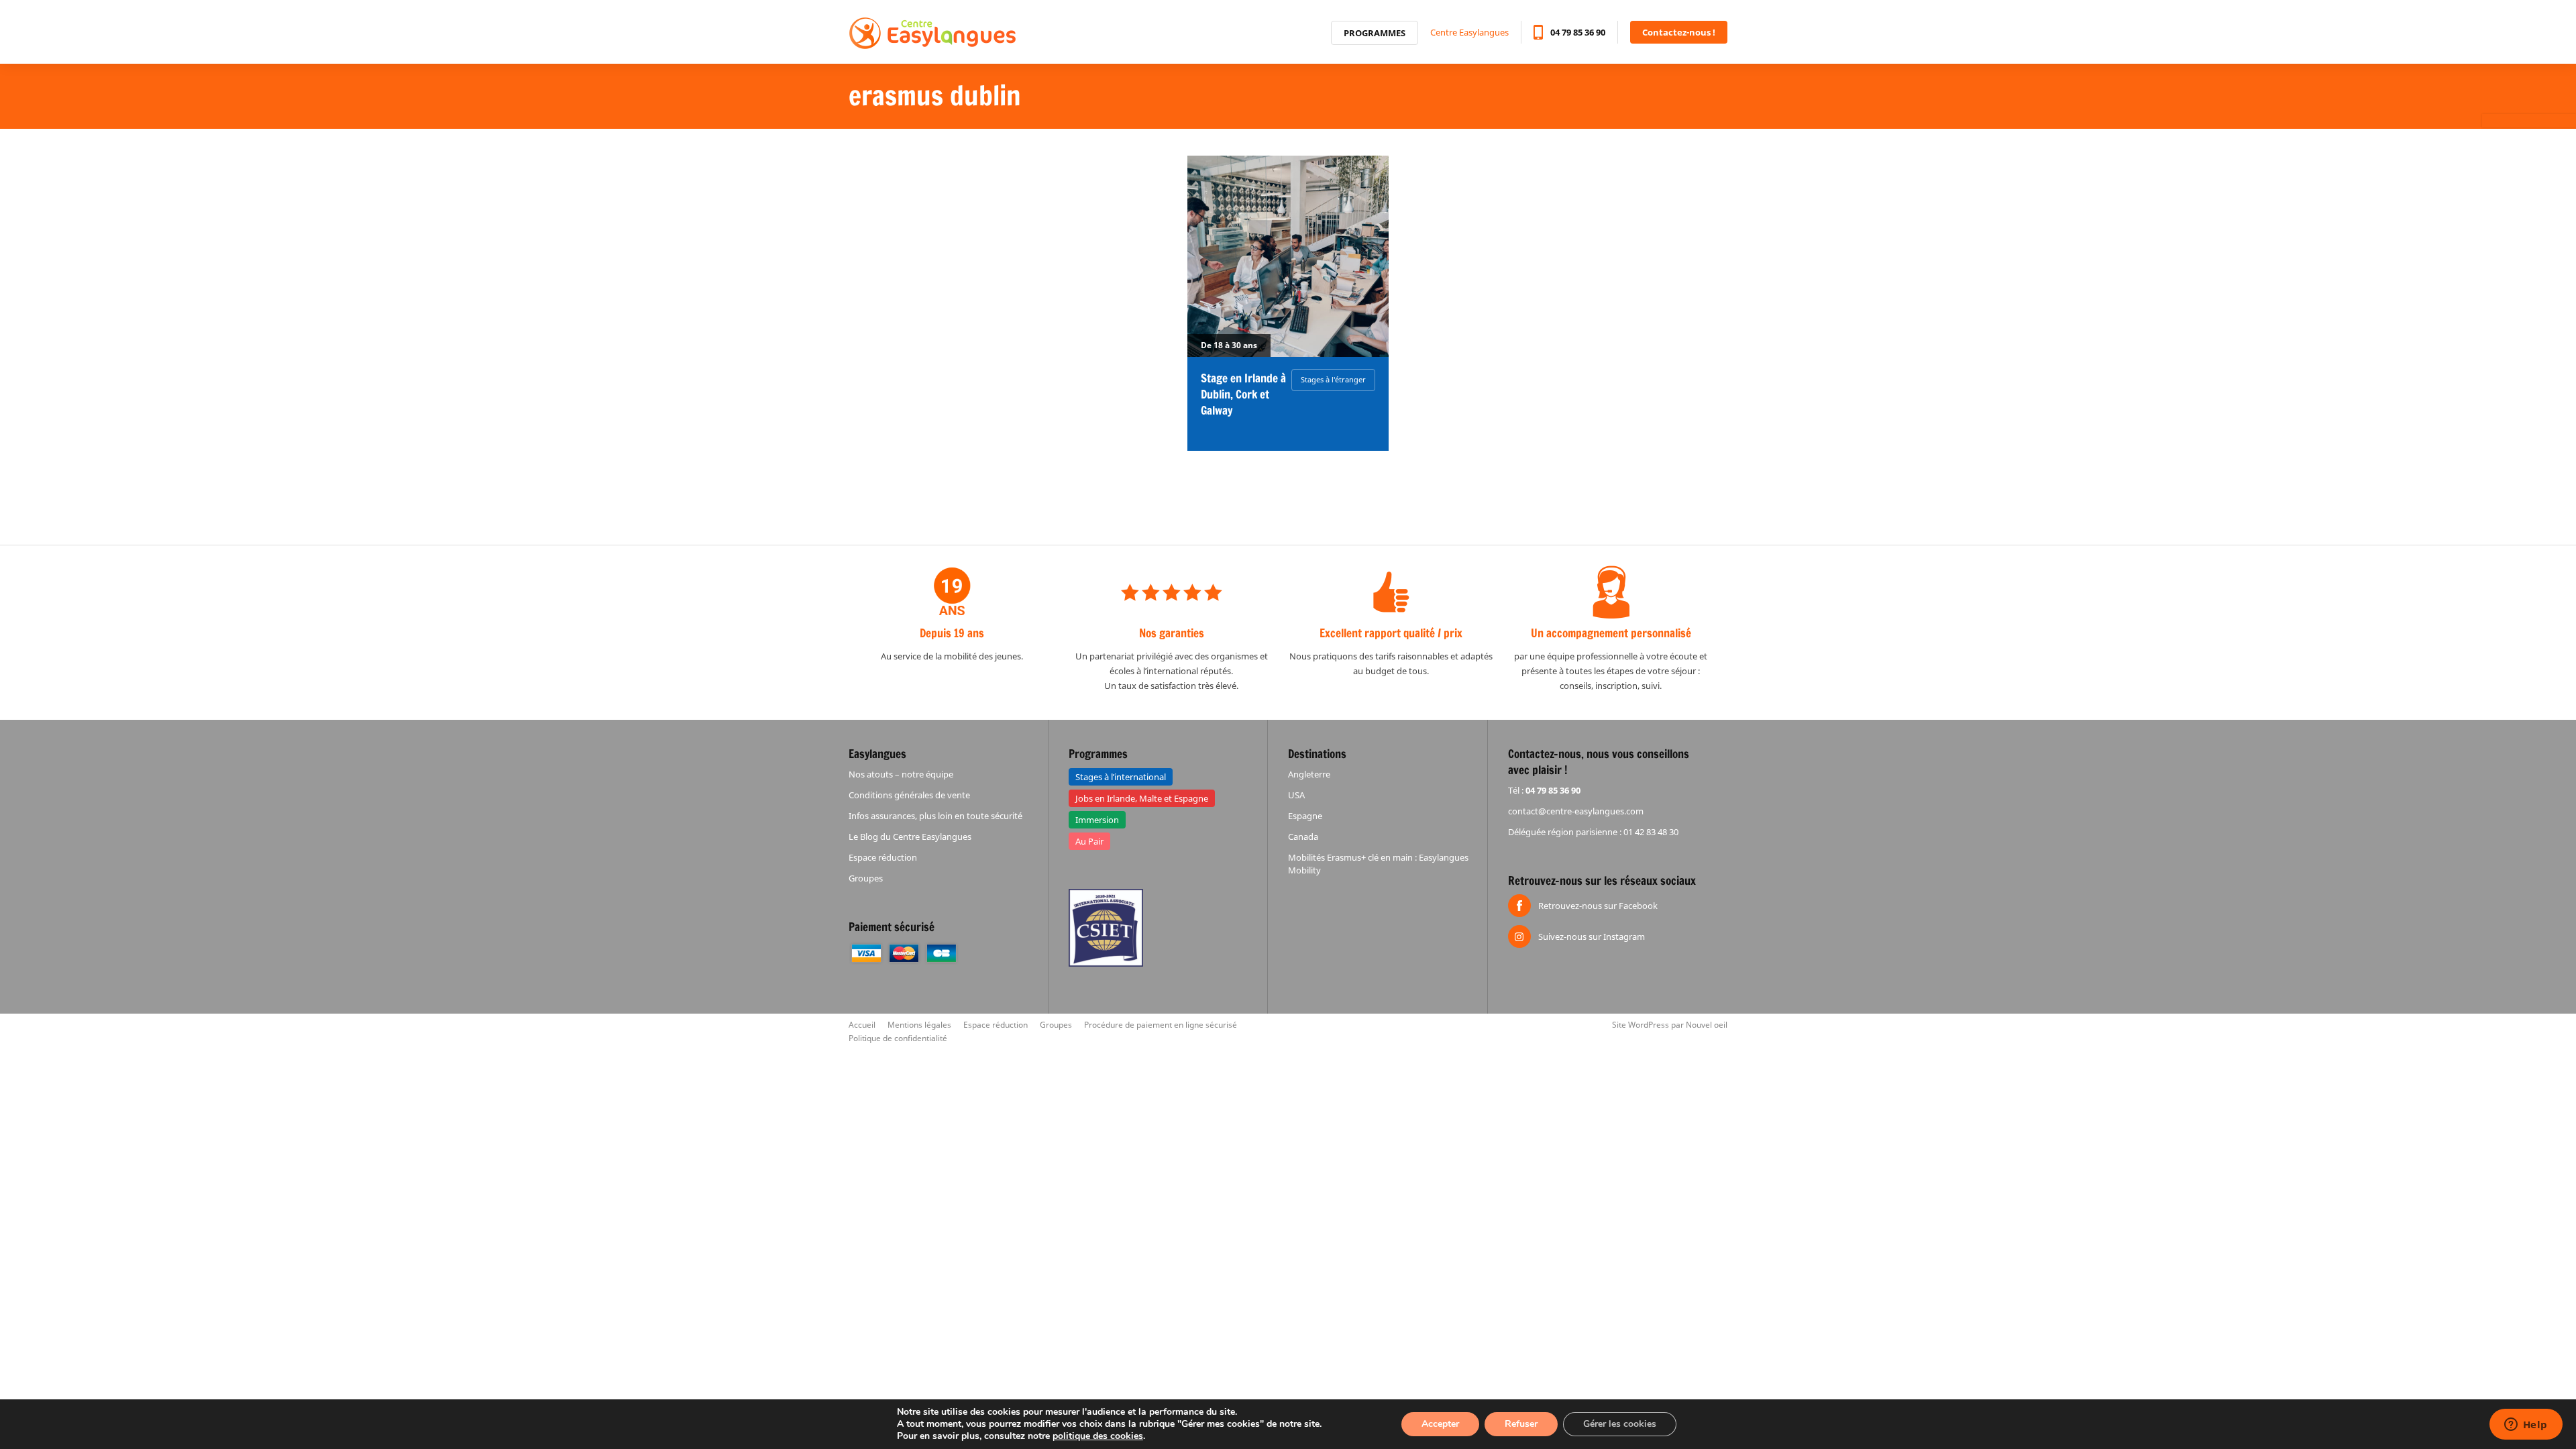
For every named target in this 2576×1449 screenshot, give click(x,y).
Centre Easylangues (1469, 32)
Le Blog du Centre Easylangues (910, 837)
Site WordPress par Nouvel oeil (1670, 1025)
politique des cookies (1098, 1436)
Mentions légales (919, 1025)
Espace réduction (883, 857)
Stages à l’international (1121, 777)
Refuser (1521, 1424)
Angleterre (1309, 774)
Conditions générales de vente (909, 795)
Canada (1303, 837)
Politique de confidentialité (898, 1038)
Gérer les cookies (1620, 1424)
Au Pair (1089, 841)
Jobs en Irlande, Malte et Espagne (1142, 798)
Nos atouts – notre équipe (901, 774)
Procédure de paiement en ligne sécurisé (1161, 1025)
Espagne (1305, 816)
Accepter (1440, 1424)
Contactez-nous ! (1679, 32)
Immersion (1097, 820)
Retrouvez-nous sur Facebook (1598, 906)
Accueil (862, 1025)
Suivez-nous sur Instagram (1592, 936)
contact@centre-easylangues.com (1576, 811)
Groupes (866, 878)
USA (1296, 795)
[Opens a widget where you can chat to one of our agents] (2526, 1426)
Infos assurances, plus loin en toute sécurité (935, 816)
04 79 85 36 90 (1578, 32)
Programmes (1375, 33)
